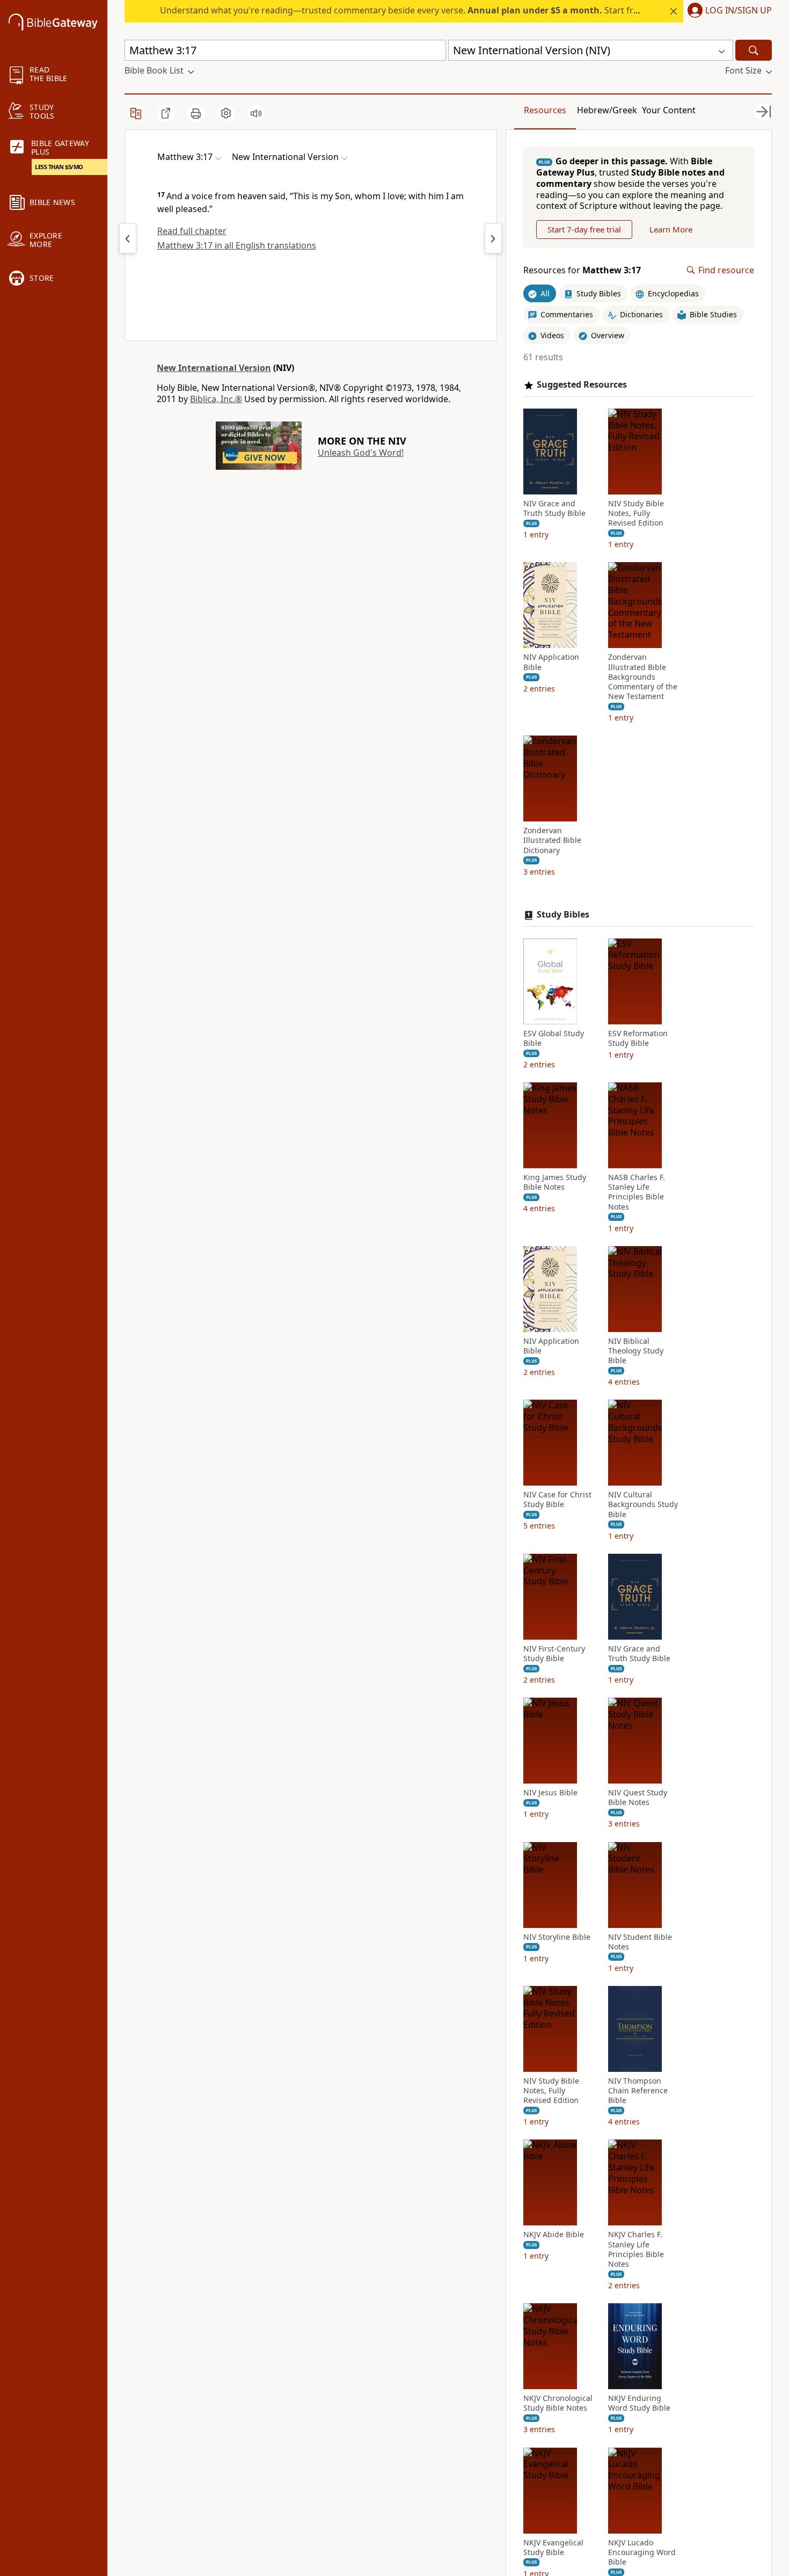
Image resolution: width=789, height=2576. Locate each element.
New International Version (214, 368)
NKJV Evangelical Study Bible (553, 2548)
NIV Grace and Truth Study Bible (554, 508)
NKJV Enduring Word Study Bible (639, 2403)
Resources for (582, 270)
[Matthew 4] (493, 238)
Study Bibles (563, 915)
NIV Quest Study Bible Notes (638, 1798)
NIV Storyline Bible (557, 1937)
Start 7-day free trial (584, 229)
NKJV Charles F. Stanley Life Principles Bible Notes (636, 2249)
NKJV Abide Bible (554, 2235)
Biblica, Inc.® (216, 399)
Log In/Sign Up (739, 11)
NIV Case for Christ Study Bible (557, 1500)
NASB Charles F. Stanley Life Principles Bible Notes (637, 1192)
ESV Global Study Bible (554, 1038)
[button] (728, 11)
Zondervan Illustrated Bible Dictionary (552, 840)
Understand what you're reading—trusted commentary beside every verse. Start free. (403, 10)
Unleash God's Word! (361, 453)
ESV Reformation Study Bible (638, 1038)
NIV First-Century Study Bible (554, 1654)
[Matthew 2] (128, 238)
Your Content (669, 110)
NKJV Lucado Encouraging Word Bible (642, 2552)
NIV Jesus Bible (550, 1793)
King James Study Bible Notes (555, 1182)
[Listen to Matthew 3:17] (256, 113)
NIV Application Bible (551, 662)
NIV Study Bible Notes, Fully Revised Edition (636, 513)
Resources (545, 110)
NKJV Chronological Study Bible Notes (558, 2403)
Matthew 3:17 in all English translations (237, 245)
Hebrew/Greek (607, 110)
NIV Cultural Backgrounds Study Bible (643, 1504)
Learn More (671, 229)
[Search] (754, 50)
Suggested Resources (582, 385)
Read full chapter (192, 231)
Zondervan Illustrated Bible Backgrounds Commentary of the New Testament (643, 677)
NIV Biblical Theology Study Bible (636, 1351)
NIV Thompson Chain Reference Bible (638, 2091)
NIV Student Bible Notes (640, 1942)
